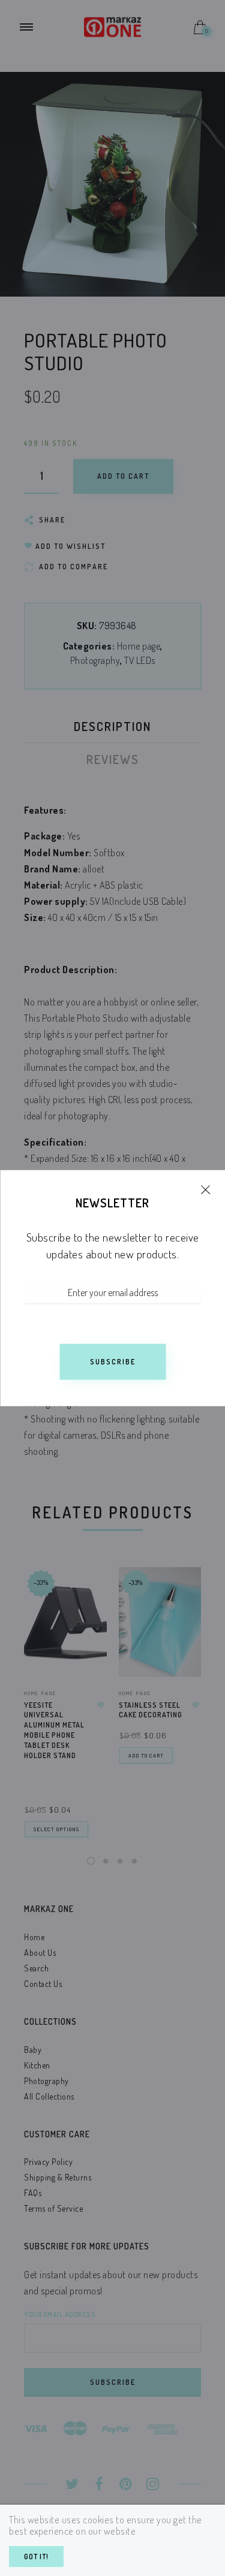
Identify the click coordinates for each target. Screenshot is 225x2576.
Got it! (36, 2557)
